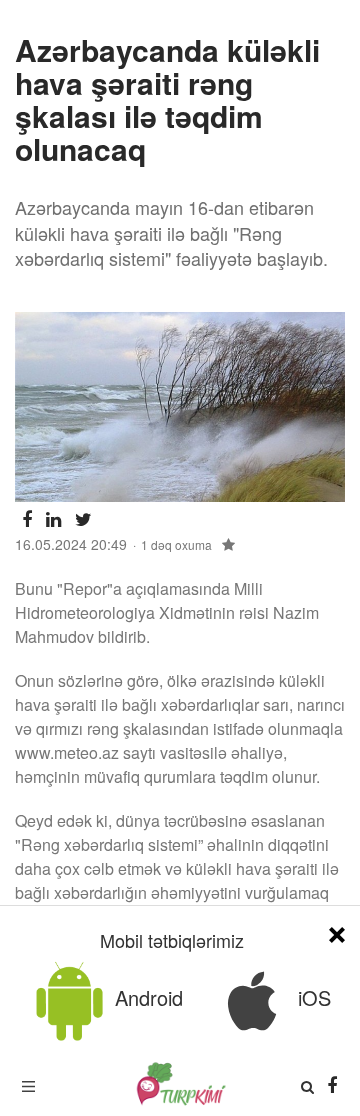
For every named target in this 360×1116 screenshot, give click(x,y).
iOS (311, 997)
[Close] (337, 931)
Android (146, 997)
